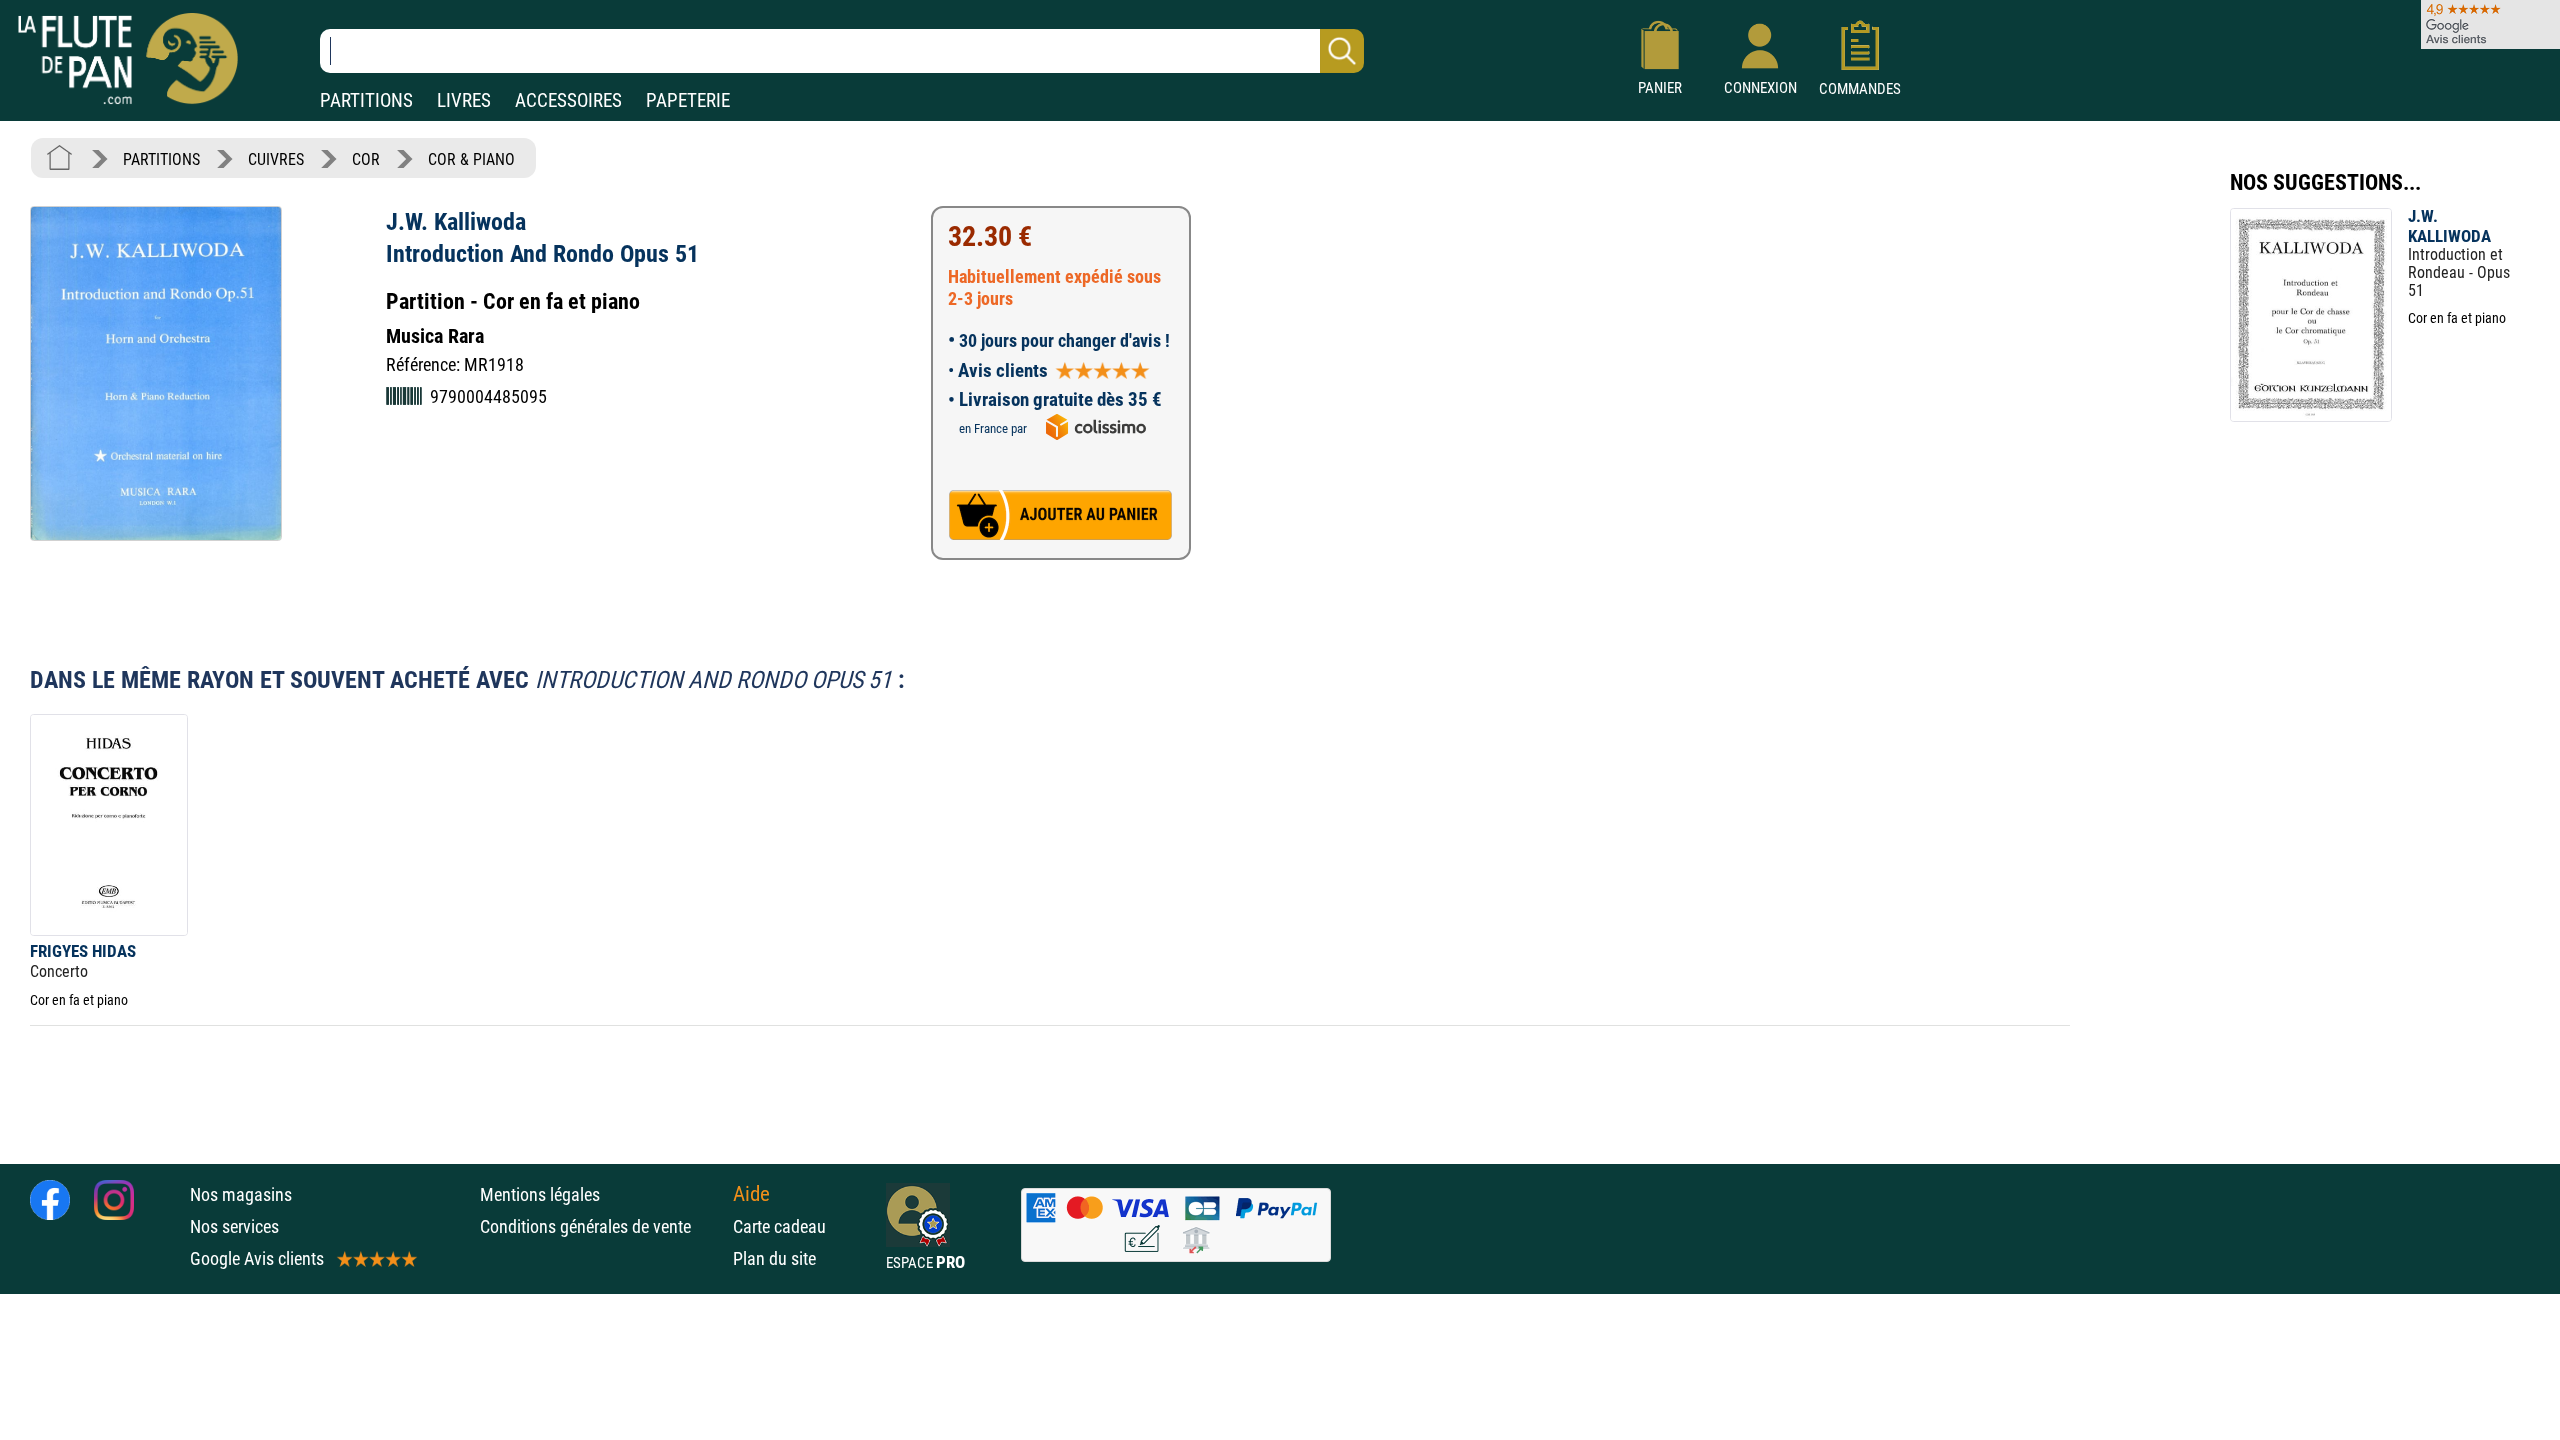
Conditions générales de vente (601, 1226)
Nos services (234, 1226)
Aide (751, 1194)
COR (366, 159)
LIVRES (464, 100)
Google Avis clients (257, 1258)
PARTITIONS (366, 100)
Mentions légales (540, 1194)
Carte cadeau (779, 1226)
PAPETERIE (688, 100)
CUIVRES (276, 159)
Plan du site (774, 1258)
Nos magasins (241, 1194)
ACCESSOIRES (568, 100)
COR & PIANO (471, 159)
